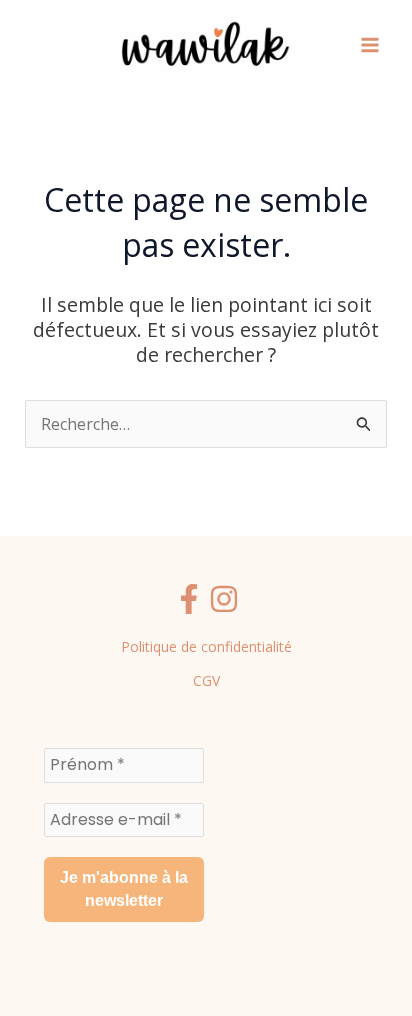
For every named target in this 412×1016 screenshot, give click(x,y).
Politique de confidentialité (206, 646)
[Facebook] (189, 599)
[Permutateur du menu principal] (370, 45)
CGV (206, 680)
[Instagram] (224, 599)
